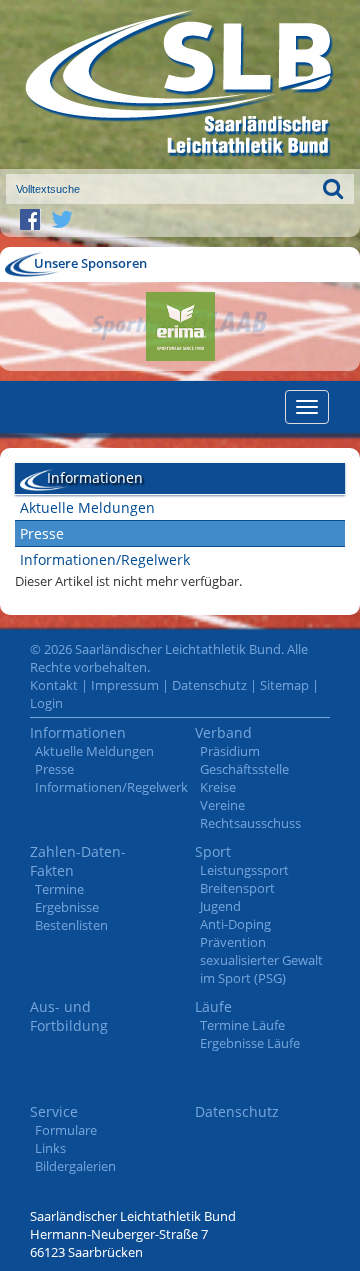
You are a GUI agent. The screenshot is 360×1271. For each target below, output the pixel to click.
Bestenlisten (71, 925)
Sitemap (284, 685)
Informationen (78, 732)
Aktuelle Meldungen (87, 507)
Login (46, 703)
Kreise (218, 787)
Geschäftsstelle (244, 769)
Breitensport (237, 888)
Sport (213, 851)
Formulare (66, 1130)
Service (54, 1111)
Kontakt (54, 685)
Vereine (222, 805)
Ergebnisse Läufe (250, 1043)
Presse (42, 533)
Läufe (213, 1006)
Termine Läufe (242, 1025)
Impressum (125, 685)
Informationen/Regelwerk (105, 559)
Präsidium (230, 751)
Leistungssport (244, 870)
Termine (59, 889)
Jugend (220, 906)
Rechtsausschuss (250, 823)
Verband (223, 732)
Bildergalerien (75, 1166)
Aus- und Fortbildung (69, 1016)
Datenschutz (209, 685)
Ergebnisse (67, 907)
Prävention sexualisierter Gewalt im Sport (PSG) (261, 960)
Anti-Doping (235, 924)
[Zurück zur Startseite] (180, 84)
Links (50, 1148)
